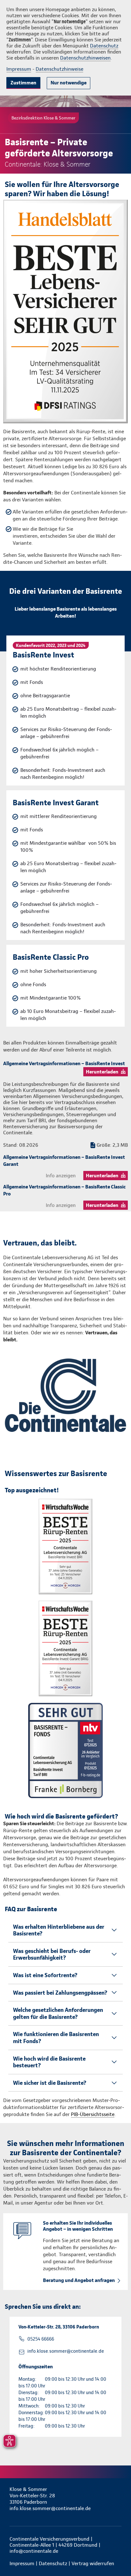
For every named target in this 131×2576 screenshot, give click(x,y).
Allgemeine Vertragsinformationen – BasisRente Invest (64, 1063)
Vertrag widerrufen (93, 2563)
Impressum (19, 69)
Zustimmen (23, 83)
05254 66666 (41, 2339)
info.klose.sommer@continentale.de (66, 2351)
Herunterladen (102, 1072)
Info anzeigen (61, 1176)
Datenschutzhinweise (59, 69)
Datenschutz (104, 46)
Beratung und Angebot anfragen (79, 2280)
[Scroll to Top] (117, 2556)
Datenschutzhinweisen (85, 58)
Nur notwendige (69, 83)
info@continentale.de (34, 2551)
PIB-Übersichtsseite (93, 2114)
